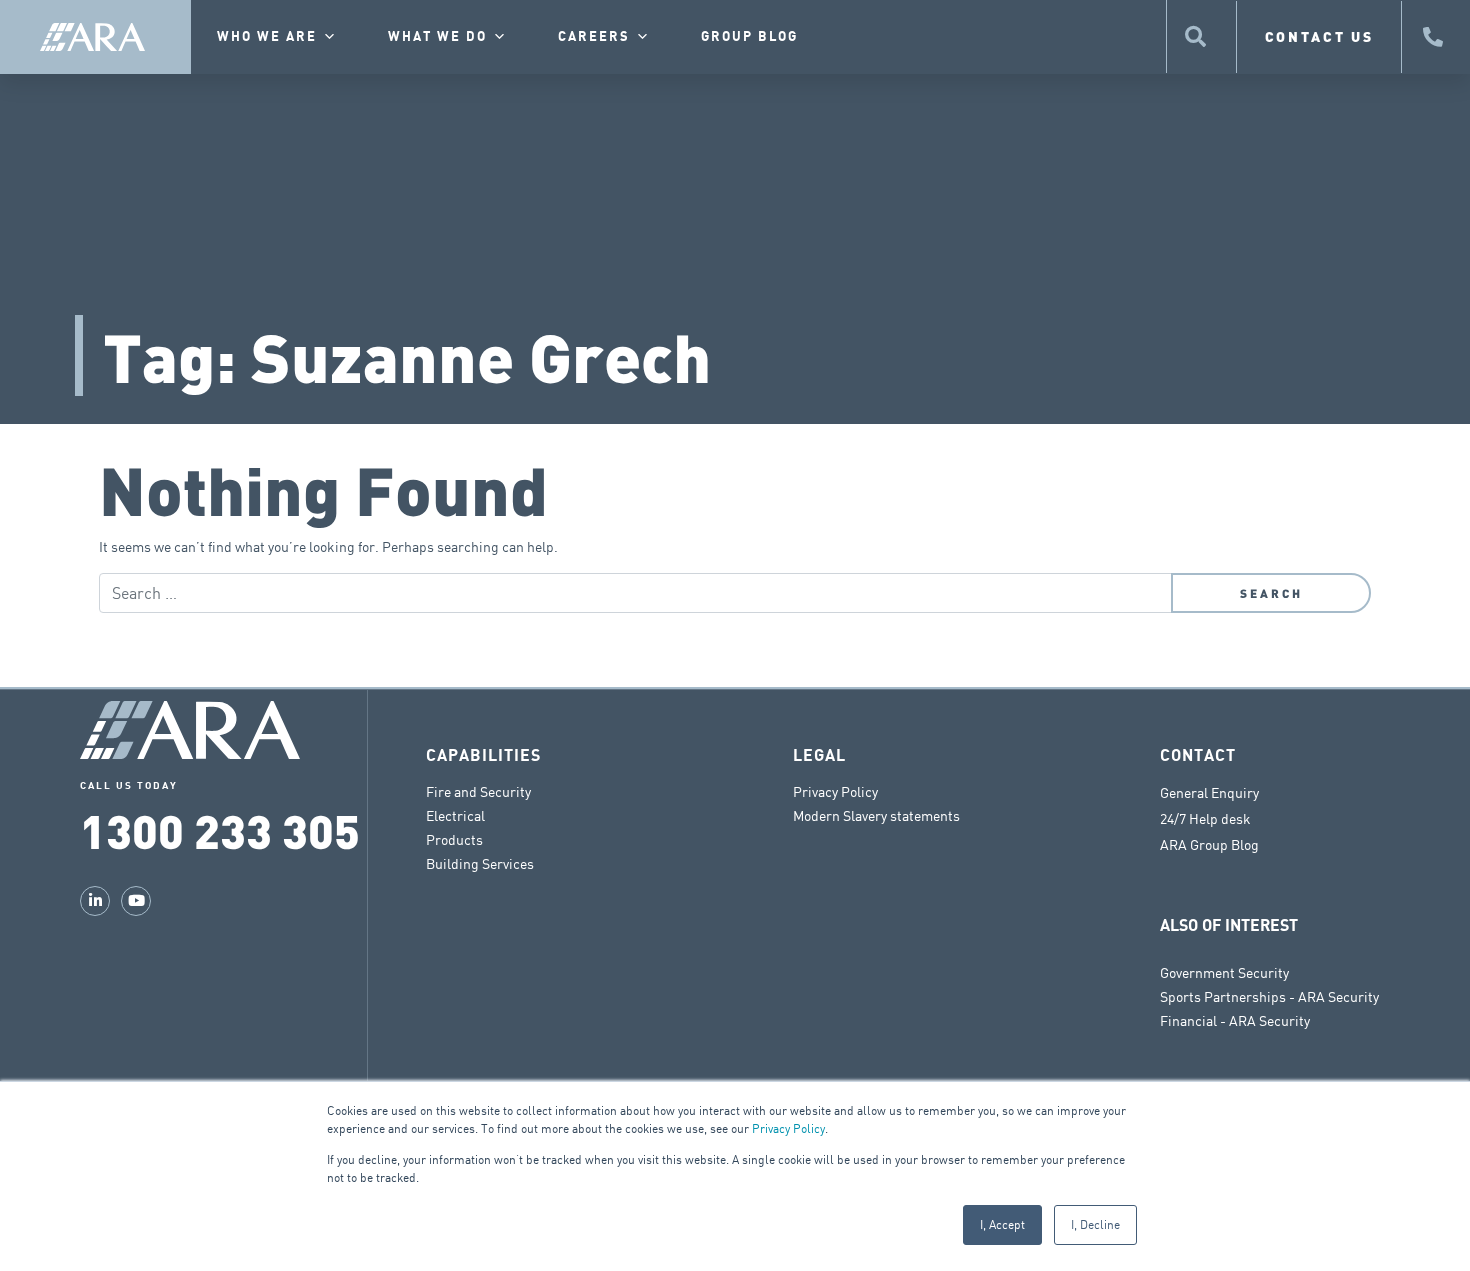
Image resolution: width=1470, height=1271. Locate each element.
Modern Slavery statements (876, 815)
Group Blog (749, 37)
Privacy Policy (788, 1128)
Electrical (455, 815)
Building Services (480, 863)
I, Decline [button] (1095, 1224)
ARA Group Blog (1209, 845)
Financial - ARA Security (1235, 1020)
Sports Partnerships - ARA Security (1269, 996)
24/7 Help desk (1205, 819)
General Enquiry (1209, 793)
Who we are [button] (267, 37)
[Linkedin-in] (95, 901)
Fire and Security (478, 791)
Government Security (1224, 972)
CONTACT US (1319, 36)
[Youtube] (136, 901)
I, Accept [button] (1002, 1224)
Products (454, 839)
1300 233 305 (220, 829)
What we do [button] (437, 37)
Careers (594, 37)
